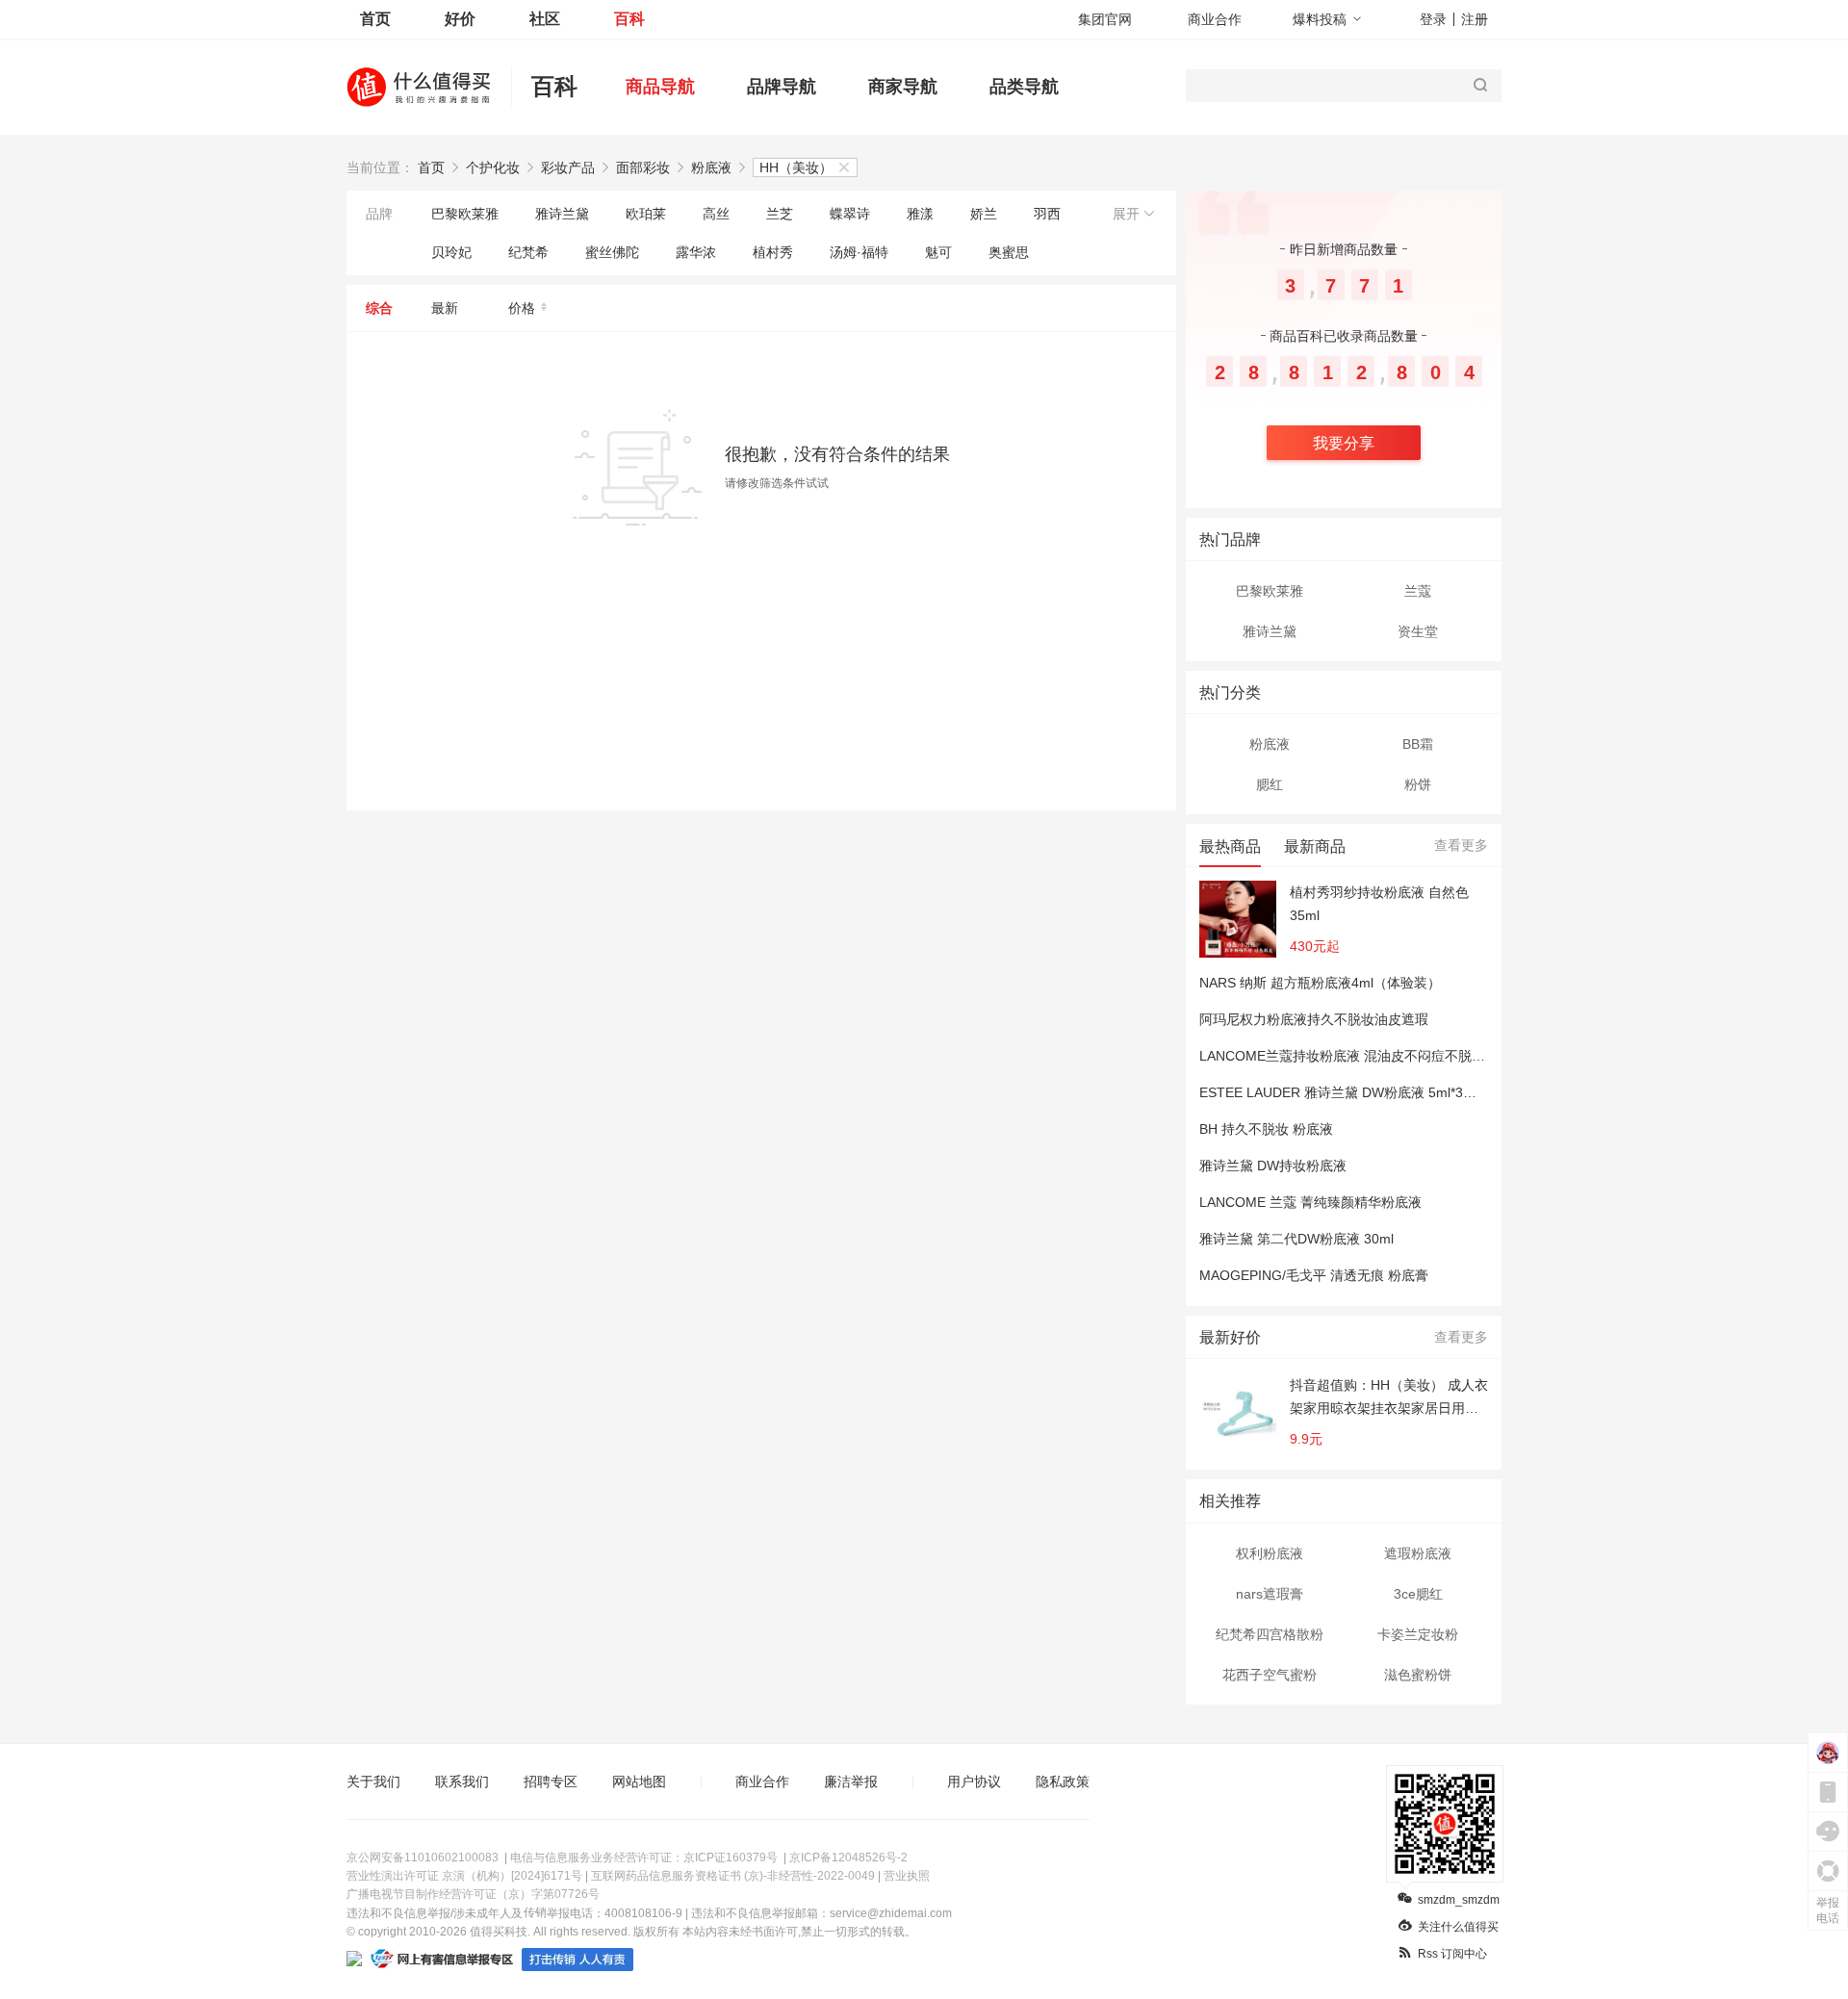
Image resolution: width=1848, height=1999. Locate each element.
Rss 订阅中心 (1452, 1954)
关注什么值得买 (1458, 1927)
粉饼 (1418, 784)
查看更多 (1461, 845)
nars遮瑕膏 (1270, 1594)
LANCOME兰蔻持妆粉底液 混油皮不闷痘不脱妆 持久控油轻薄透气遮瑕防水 (1425, 1056)
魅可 (938, 252)
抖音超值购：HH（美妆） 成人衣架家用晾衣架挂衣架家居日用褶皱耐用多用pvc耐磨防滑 (1389, 1398)
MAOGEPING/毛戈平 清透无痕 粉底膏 (1314, 1275)
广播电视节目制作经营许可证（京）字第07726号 (473, 1894)
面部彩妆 (643, 167)
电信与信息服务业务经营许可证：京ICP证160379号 (644, 1858)
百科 (629, 19)
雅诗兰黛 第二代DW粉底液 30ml (1296, 1239)
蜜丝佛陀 (612, 252)
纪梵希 (528, 252)
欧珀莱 (646, 214)
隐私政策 (1063, 1781)
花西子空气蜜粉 (1270, 1675)
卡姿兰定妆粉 (1418, 1634)
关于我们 (373, 1781)
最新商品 (1315, 846)
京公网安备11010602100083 (423, 1858)
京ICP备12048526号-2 (848, 1858)
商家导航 (903, 87)
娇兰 (984, 214)
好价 (460, 19)
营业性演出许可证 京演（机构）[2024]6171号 (464, 1876)
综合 (379, 308)
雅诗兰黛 (562, 214)
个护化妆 (493, 167)
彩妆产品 (568, 167)
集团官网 (1105, 19)
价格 (522, 308)
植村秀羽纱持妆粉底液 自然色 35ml (1379, 904)
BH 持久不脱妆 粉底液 (1266, 1129)
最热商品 (1230, 846)
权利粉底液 (1270, 1553)
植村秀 (773, 252)
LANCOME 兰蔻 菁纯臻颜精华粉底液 (1310, 1202)
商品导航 (660, 87)
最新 (445, 308)
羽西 (1047, 214)
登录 (1433, 19)
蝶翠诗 (850, 214)
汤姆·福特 (859, 252)
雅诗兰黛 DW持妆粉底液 (1273, 1166)
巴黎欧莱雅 (465, 214)
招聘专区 (551, 1781)
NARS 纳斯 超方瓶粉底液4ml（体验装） (1320, 983)
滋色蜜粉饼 (1418, 1675)
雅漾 (920, 214)
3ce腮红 (1418, 1594)
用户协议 (974, 1781)
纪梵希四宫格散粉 (1270, 1634)
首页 (375, 19)
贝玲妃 (451, 252)
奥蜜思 (1009, 252)
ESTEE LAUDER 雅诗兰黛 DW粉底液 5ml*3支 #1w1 (1356, 1092)
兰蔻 (1418, 591)
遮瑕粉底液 (1418, 1553)
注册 (1475, 19)
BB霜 (1418, 744)
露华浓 (696, 252)
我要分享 (1344, 443)
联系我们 (462, 1781)
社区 (545, 19)
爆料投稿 (1320, 19)
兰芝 (780, 214)
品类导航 (1024, 87)
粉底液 (711, 167)
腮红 (1270, 784)
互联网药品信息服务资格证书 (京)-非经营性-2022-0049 (733, 1876)
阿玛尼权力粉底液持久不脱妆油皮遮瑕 (1314, 1019)
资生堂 (1418, 631)
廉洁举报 (851, 1781)
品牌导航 (782, 87)
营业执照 (907, 1876)
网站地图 (639, 1781)
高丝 (716, 214)
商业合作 (1215, 19)
